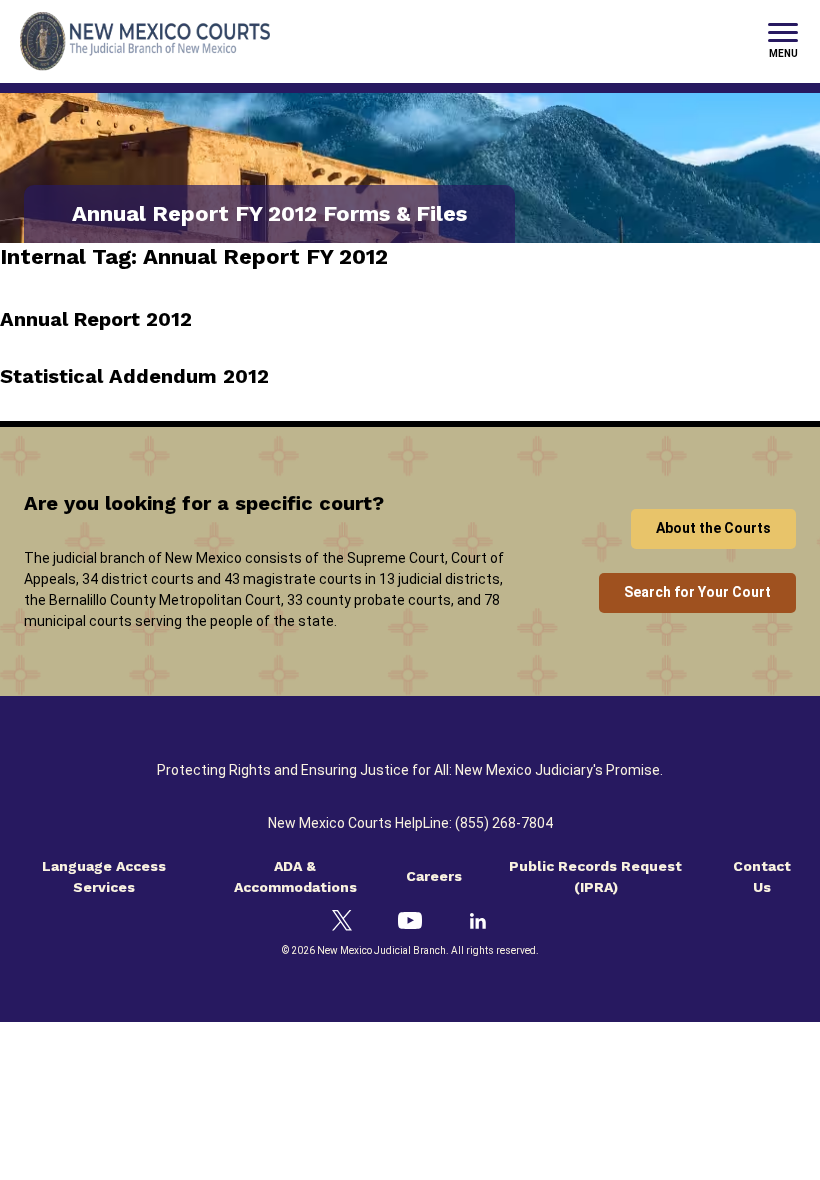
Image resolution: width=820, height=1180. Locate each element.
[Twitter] (342, 921)
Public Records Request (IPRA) (595, 876)
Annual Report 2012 (96, 319)
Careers (434, 876)
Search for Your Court (697, 592)
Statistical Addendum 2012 (134, 376)
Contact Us (762, 876)
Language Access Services (104, 876)
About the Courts (713, 528)
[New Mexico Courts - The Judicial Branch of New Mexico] (145, 41)
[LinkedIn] (478, 921)
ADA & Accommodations (295, 876)
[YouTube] (410, 921)
